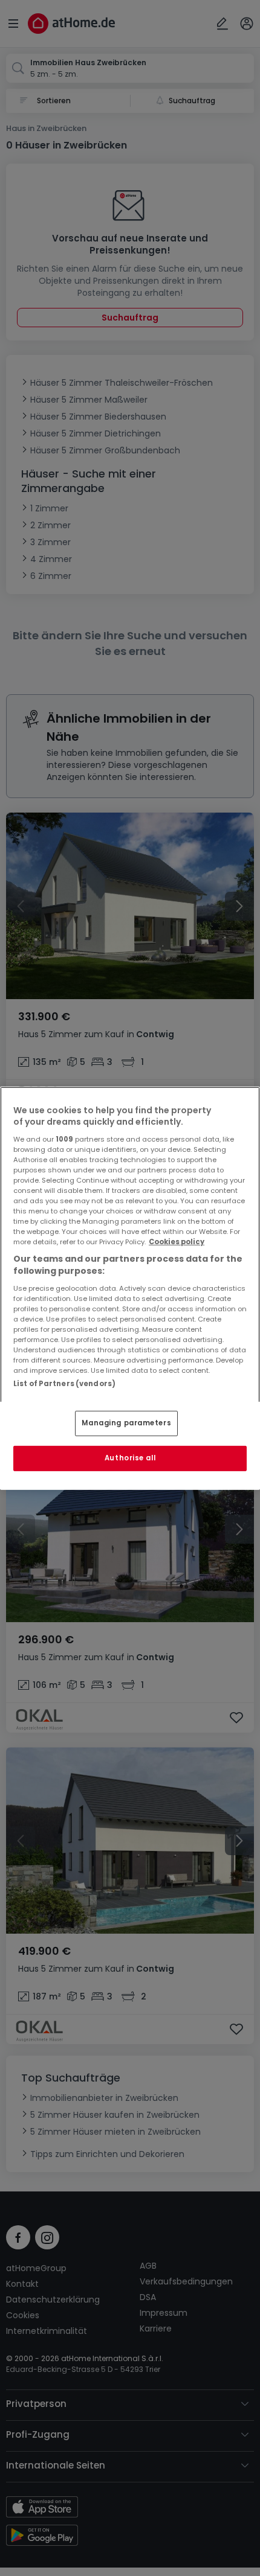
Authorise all (130, 1458)
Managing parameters (126, 1423)
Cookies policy (177, 1242)
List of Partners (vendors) (64, 1383)
